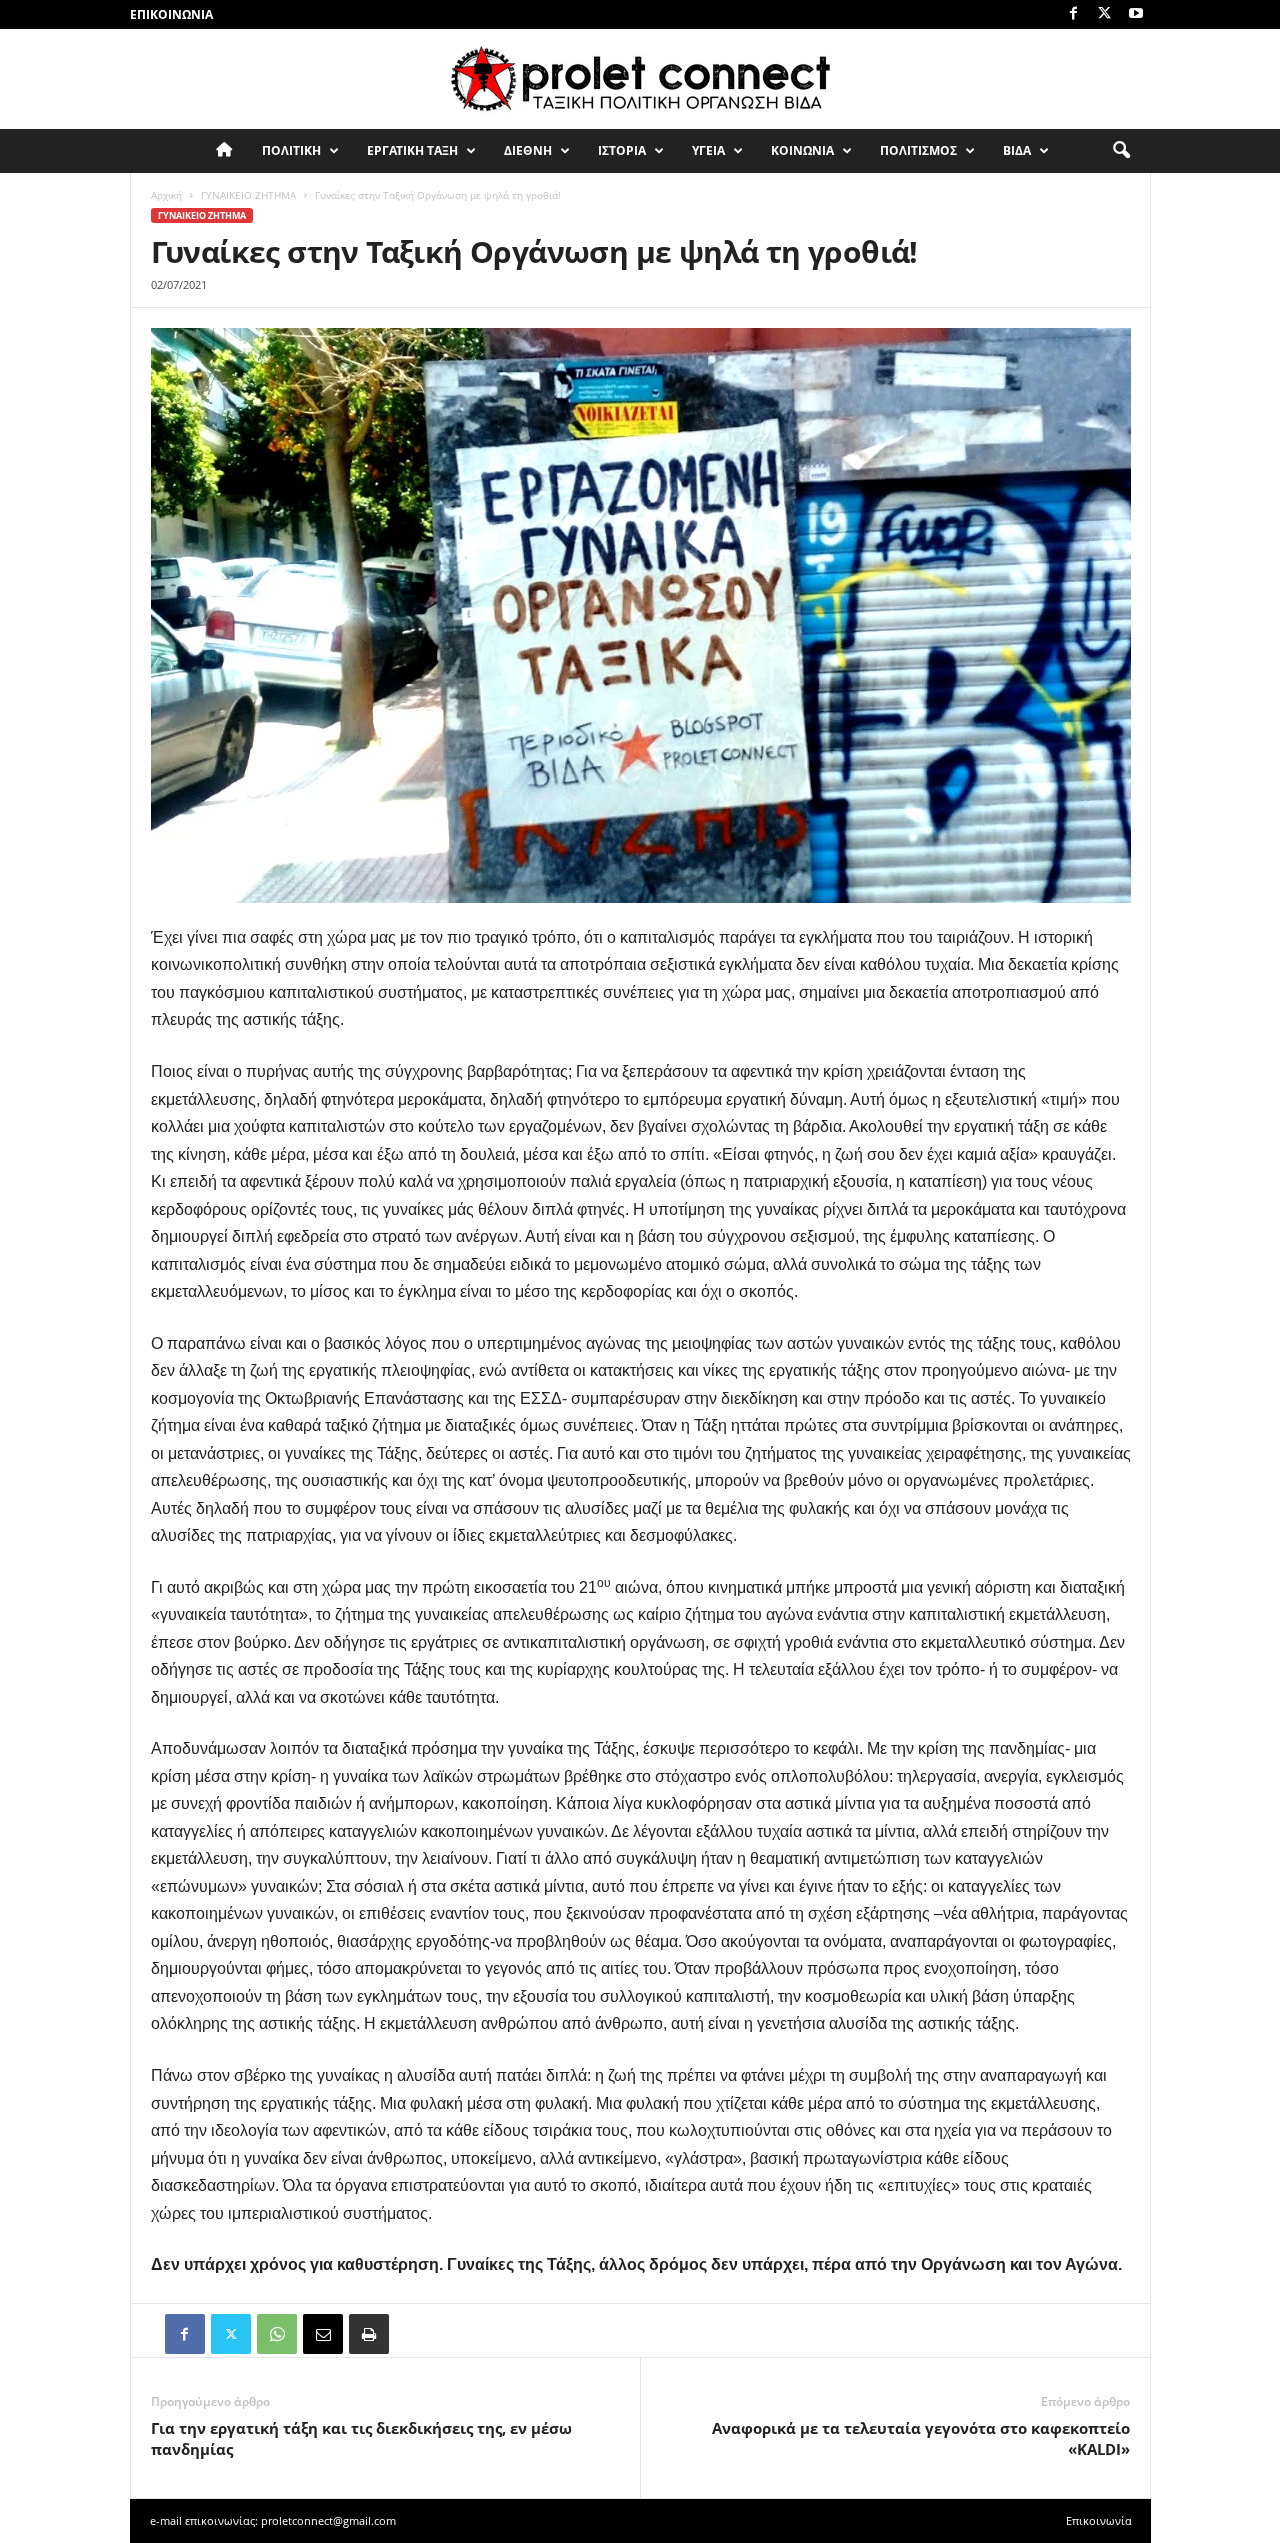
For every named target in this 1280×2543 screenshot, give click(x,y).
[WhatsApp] (277, 2334)
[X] (1105, 14)
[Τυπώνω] (369, 2334)
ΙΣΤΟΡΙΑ (622, 150)
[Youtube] (1136, 14)
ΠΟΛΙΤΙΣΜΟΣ (918, 150)
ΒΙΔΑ (1017, 150)
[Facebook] (1074, 14)
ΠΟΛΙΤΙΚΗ (291, 150)
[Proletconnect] (640, 79)
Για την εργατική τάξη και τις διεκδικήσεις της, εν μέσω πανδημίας (361, 2438)
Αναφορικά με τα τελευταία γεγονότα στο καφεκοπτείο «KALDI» (921, 2438)
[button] (1121, 151)
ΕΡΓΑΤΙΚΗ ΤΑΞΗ (412, 150)
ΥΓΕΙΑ (708, 150)
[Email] (323, 2334)
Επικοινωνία (171, 14)
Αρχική (166, 195)
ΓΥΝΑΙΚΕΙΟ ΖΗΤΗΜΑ (248, 195)
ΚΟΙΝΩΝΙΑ (802, 150)
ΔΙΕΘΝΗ (528, 150)
